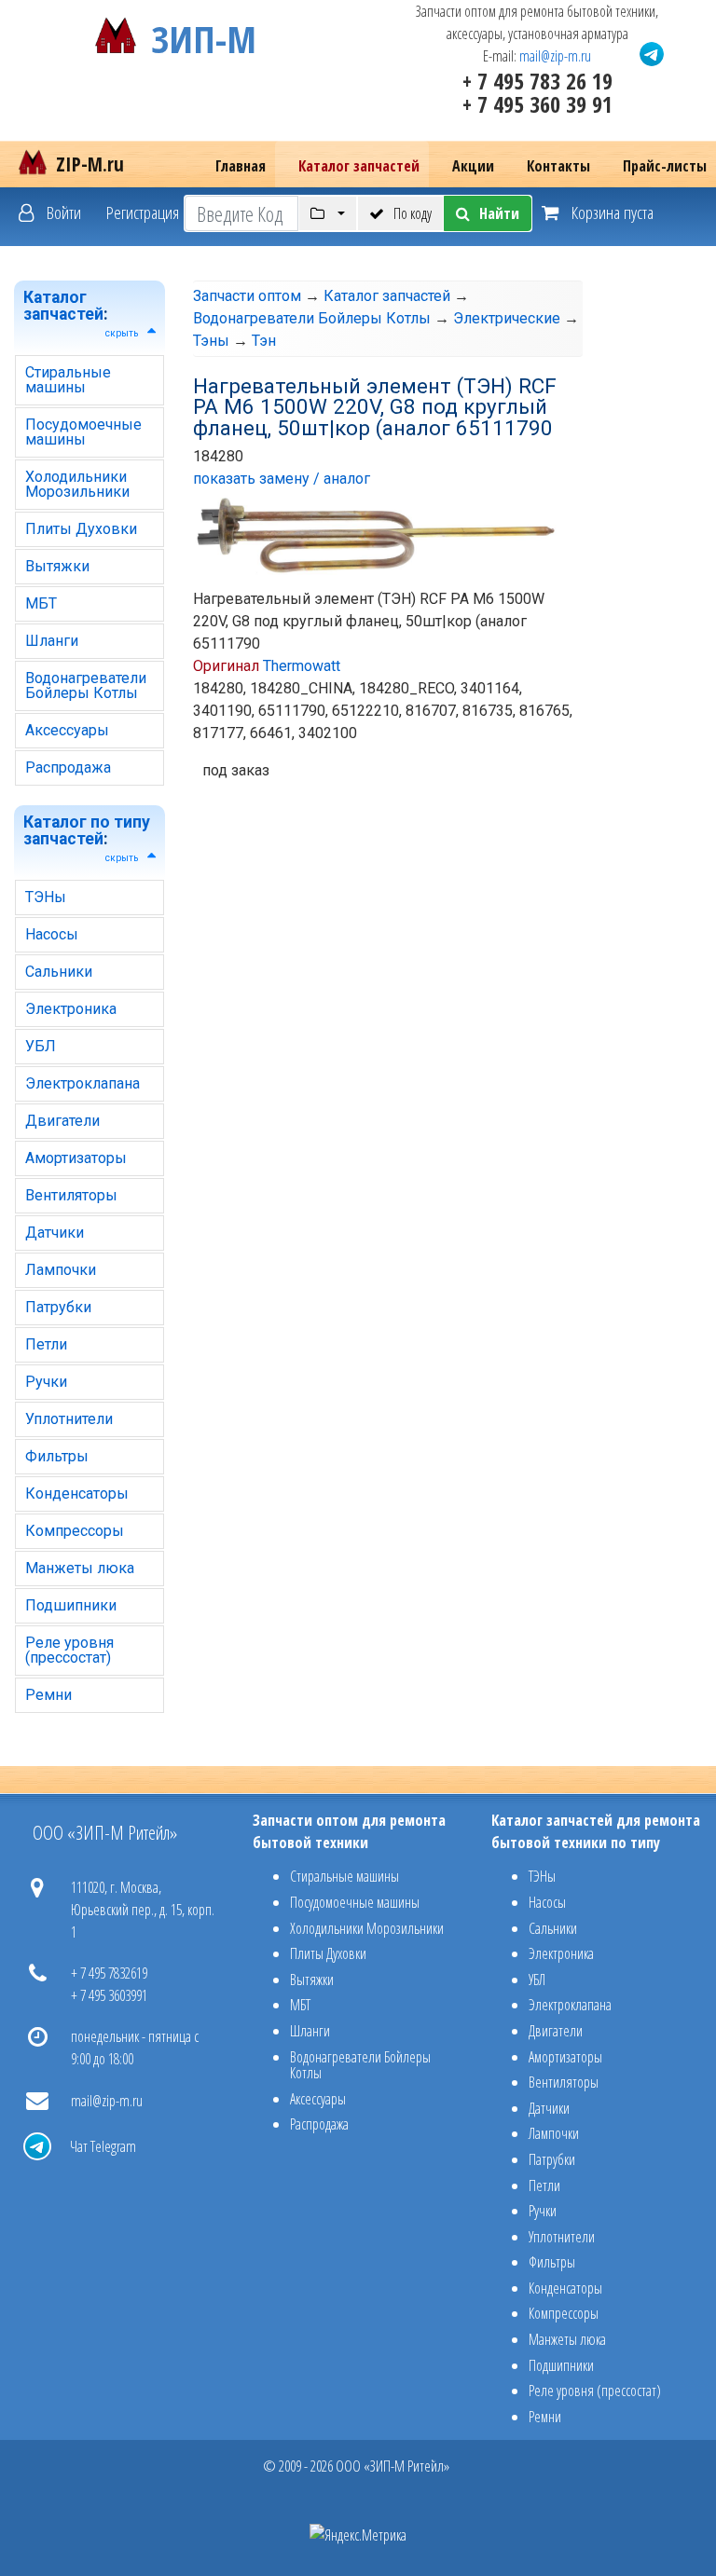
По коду (413, 213)
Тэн (264, 341)
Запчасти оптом (247, 296)
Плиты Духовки (81, 529)
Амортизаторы (76, 1158)
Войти (62, 212)
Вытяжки (57, 566)
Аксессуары (67, 730)
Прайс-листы (665, 166)
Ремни (48, 1695)
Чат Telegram (103, 2146)
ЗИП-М (204, 35)
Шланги (52, 641)
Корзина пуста (611, 212)
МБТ (41, 603)
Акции (473, 166)
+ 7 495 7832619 (109, 1973)
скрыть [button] (122, 333)
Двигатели (62, 1121)
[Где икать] (328, 213)
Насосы (52, 934)
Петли (46, 1344)
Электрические (507, 318)
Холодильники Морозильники (77, 484)
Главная (241, 166)
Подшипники (71, 1605)
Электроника (71, 1009)
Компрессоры (75, 1531)
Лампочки (61, 1270)
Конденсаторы (77, 1494)
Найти (499, 213)
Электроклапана (83, 1083)
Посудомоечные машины (83, 432)
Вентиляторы (71, 1195)
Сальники (59, 972)
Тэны (211, 341)
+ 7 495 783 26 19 (537, 81)
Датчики (55, 1233)
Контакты (558, 166)
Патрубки (58, 1307)
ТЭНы (46, 897)
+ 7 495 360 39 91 (537, 104)
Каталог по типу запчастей (87, 830)
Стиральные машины (68, 380)
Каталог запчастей (359, 166)
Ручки (46, 1382)
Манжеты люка (80, 1568)
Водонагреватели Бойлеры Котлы (86, 685)
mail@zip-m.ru (555, 56)
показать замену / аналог (282, 479)
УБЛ (41, 1046)
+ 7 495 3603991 (109, 1995)
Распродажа (68, 767)
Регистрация (143, 212)
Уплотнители (69, 1419)
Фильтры (57, 1456)
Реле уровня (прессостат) (69, 1650)
